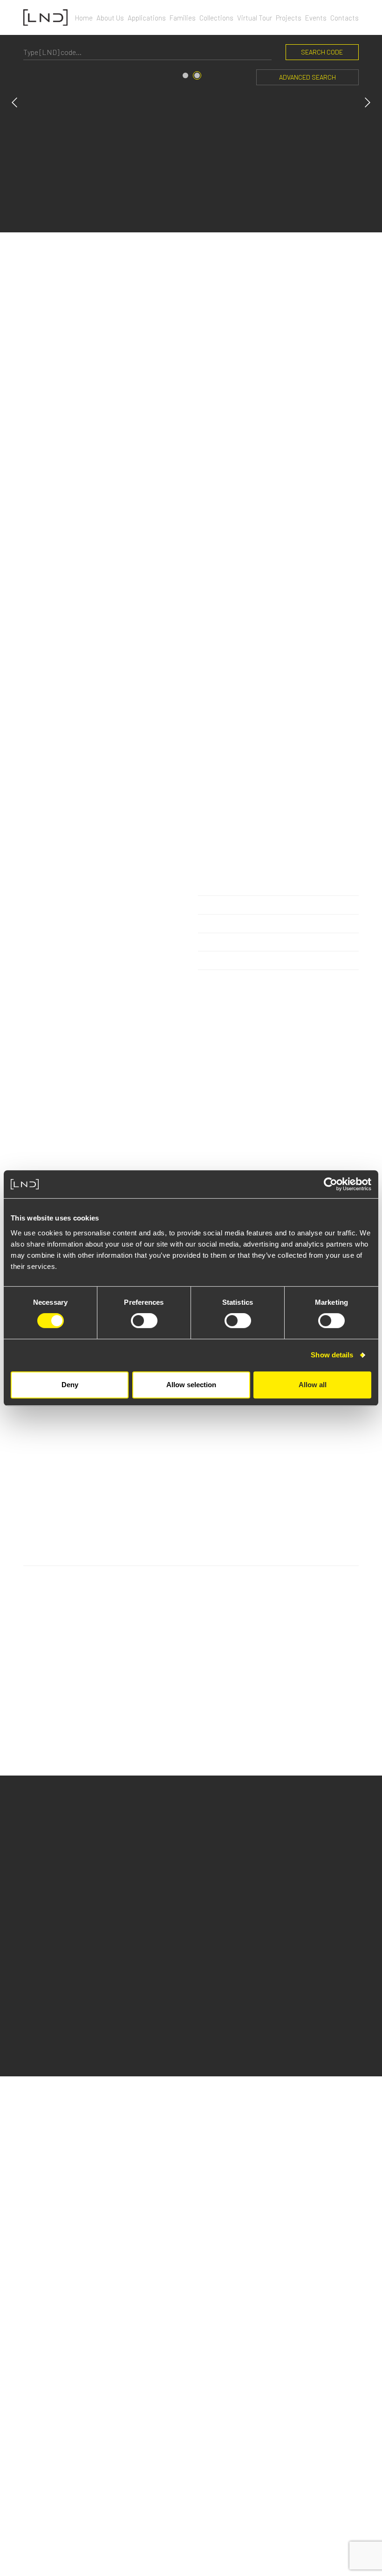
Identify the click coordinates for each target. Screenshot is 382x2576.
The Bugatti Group (54, 2274)
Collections (216, 18)
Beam (208, 1813)
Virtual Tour (255, 18)
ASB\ (198, 2547)
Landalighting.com (327, 2447)
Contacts (344, 18)
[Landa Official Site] (45, 17)
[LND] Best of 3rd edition (78, 2388)
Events (316, 18)
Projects (289, 18)
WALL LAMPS (56, 1873)
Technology (43, 2261)
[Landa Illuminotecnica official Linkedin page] (324, 2477)
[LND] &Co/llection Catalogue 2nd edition (104, 2375)
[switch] (144, 1321)
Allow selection (191, 1385)
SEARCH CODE (322, 52)
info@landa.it (51, 2149)
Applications (147, 18)
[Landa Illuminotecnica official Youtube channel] (339, 2477)
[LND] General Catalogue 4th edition (97, 2349)
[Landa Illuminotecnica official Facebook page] (297, 2477)
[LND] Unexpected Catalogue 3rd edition (102, 2362)
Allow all (313, 1385)
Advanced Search (307, 77)
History (35, 2234)
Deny (70, 1385)
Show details (332, 1355)
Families (183, 18)
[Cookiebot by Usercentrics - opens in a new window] (331, 1184)
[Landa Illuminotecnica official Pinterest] (355, 2477)
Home (84, 18)
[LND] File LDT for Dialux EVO (82, 2401)
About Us (110, 18)
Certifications (47, 2287)
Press (349, 2435)
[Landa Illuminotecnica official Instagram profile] (310, 2477)
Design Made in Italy (56, 2247)
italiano (346, 2460)
